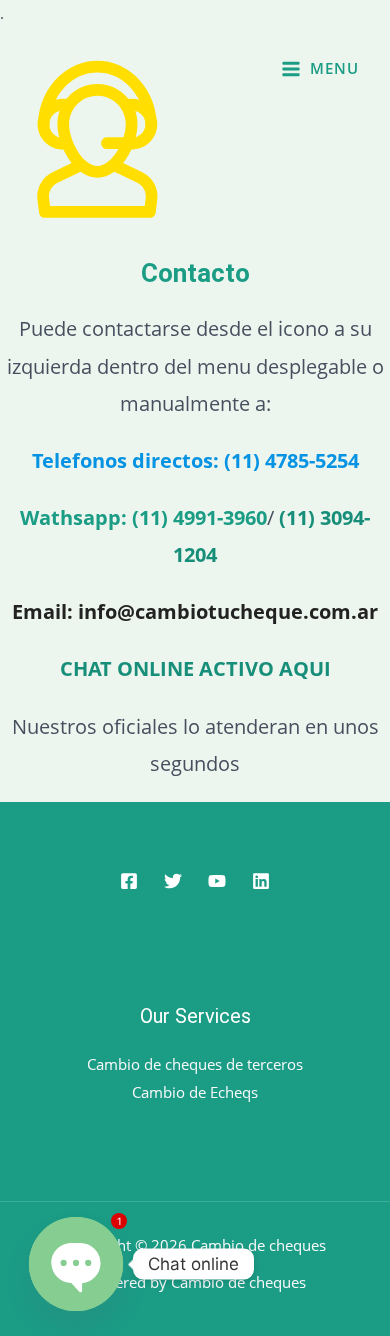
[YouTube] (217, 881)
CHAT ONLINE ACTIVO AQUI (195, 668)
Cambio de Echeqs (195, 1092)
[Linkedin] (261, 881)
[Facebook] (129, 881)
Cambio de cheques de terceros (195, 1064)
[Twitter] (173, 881)
